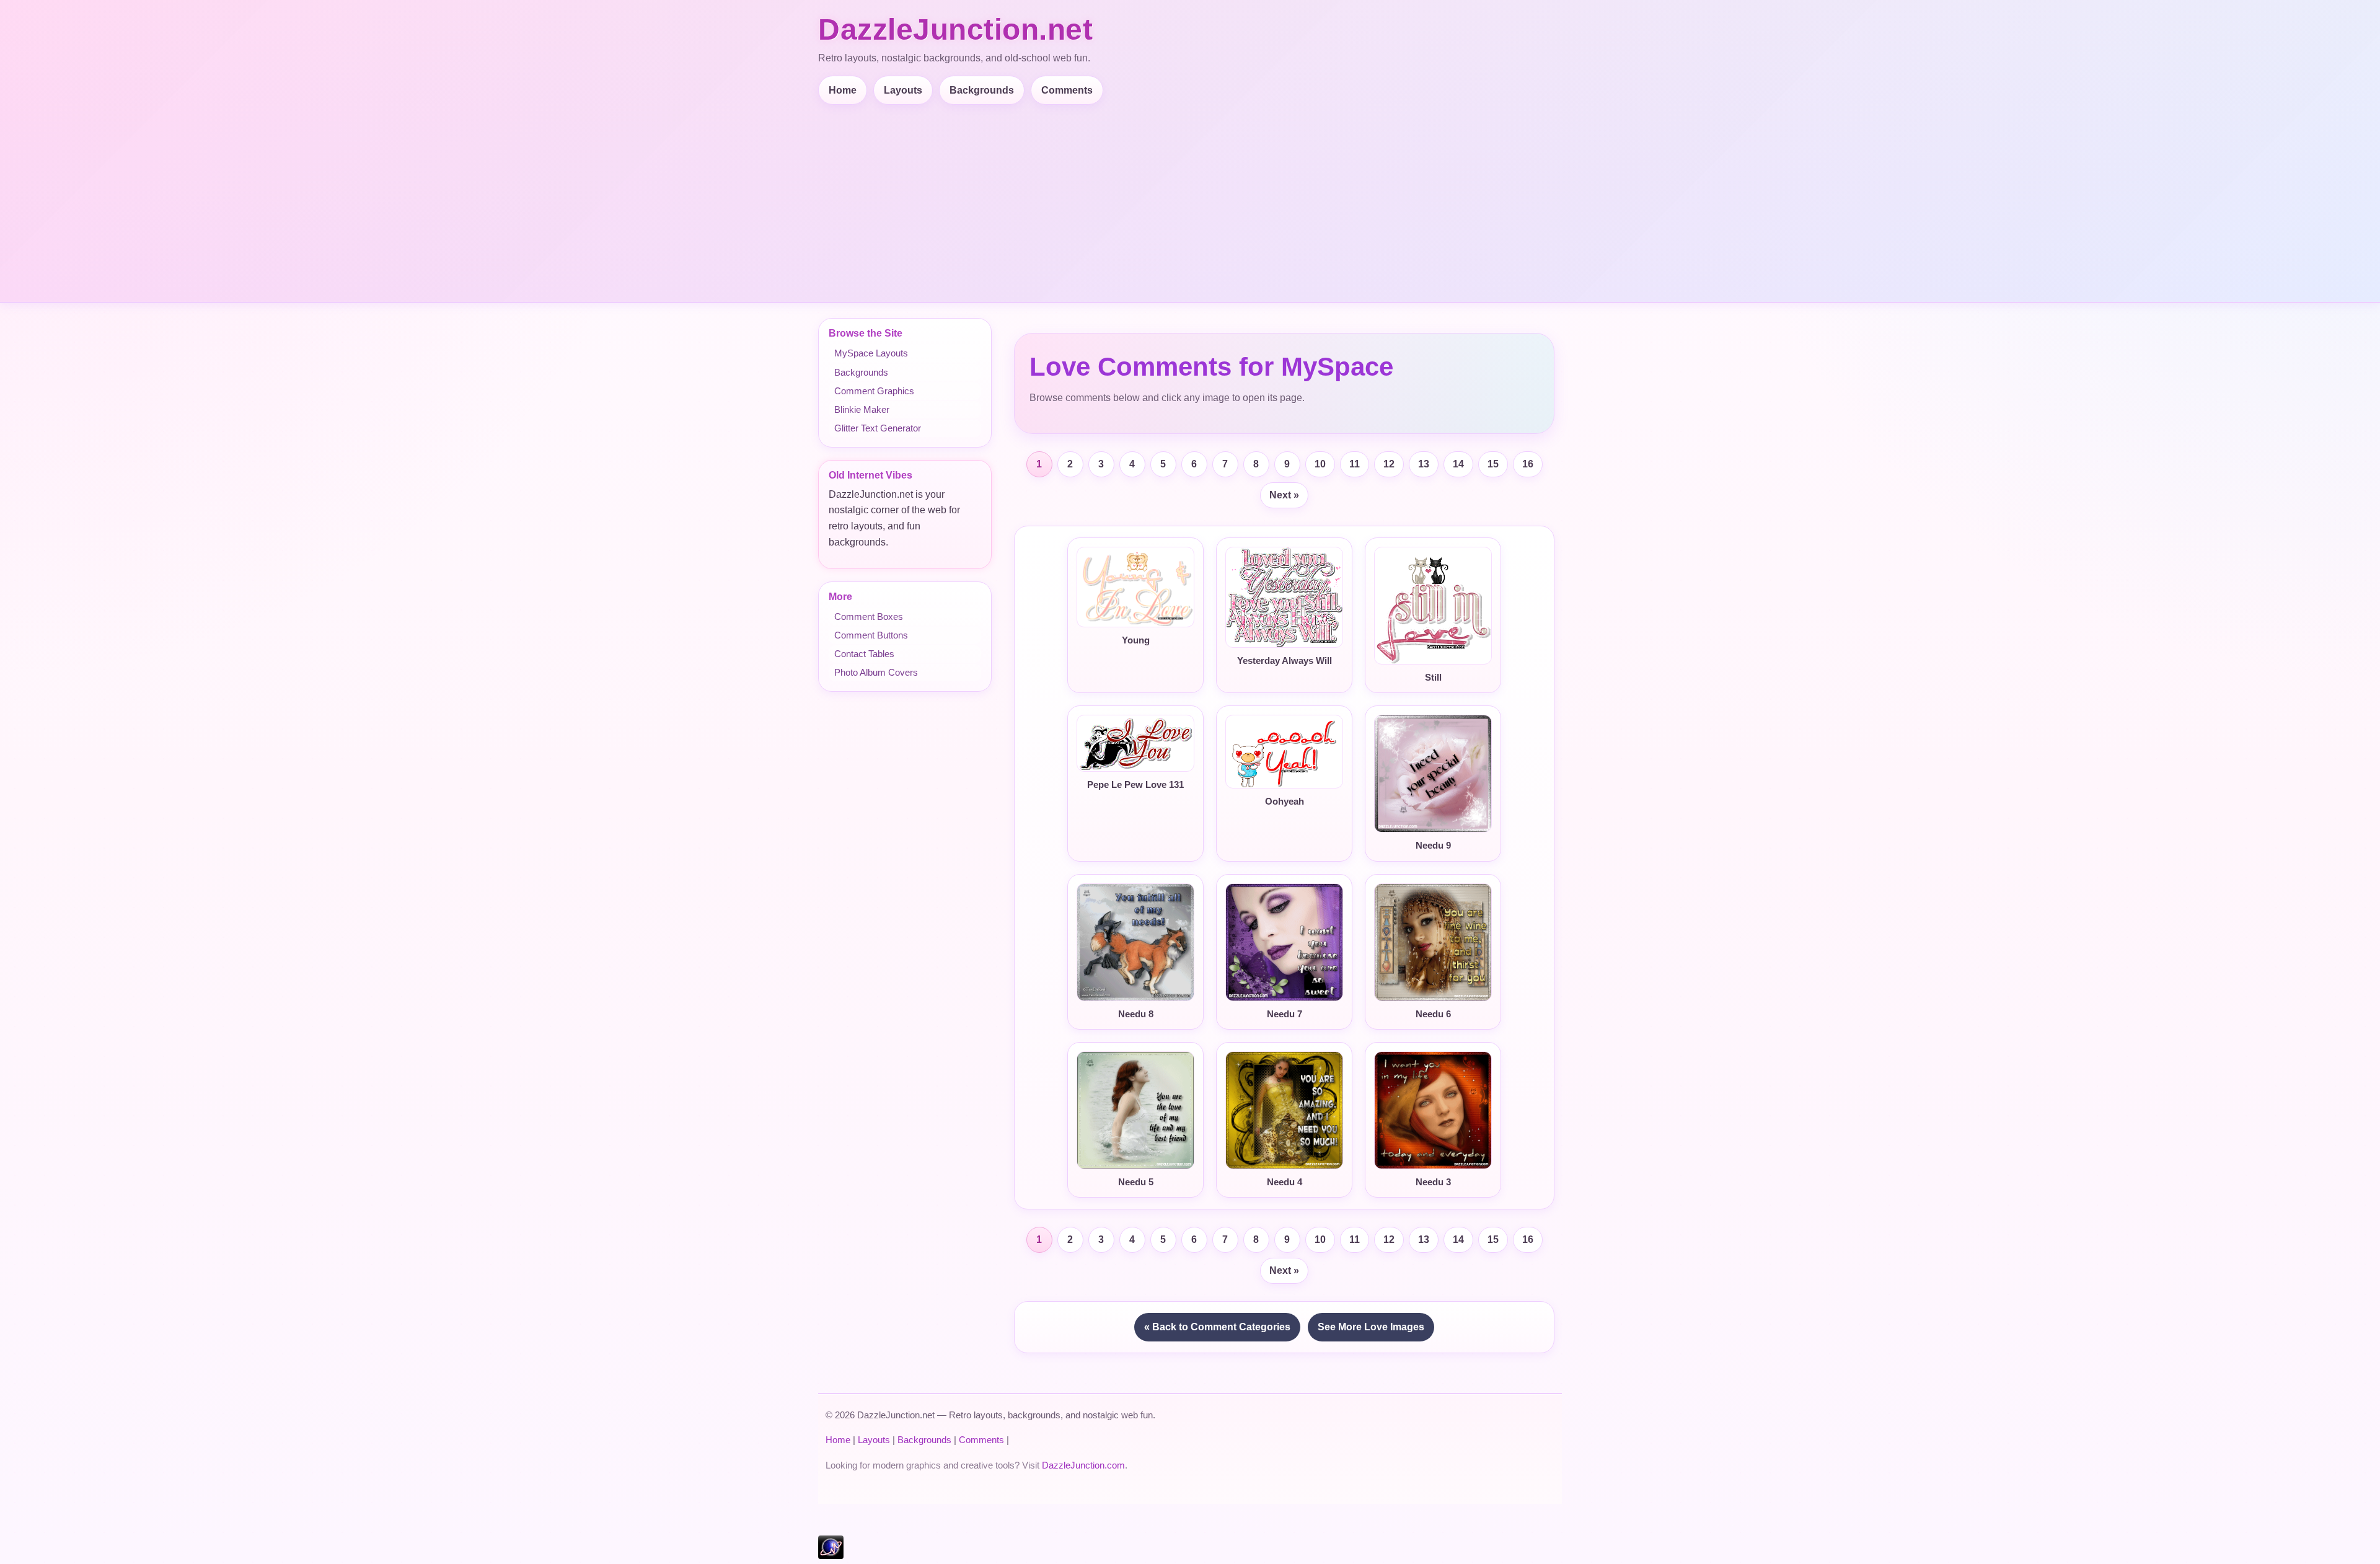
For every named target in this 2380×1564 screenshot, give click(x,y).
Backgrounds (982, 90)
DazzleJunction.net (955, 29)
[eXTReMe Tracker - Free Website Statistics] (831, 1556)
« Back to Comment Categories (1217, 1327)
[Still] (1433, 606)
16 (1528, 464)
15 (1493, 464)
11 (1355, 464)
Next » (1284, 495)
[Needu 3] (1433, 1110)
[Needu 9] (1433, 774)
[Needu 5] (1135, 1110)
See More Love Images (1371, 1327)
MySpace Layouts (871, 353)
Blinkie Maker (862, 409)
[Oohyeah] (1284, 751)
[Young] (1135, 587)
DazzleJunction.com (1083, 1465)
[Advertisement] (1190, 198)
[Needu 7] (1284, 942)
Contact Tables (864, 654)
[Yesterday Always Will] (1284, 597)
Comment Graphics (874, 391)
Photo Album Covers (876, 672)
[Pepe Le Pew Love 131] (1135, 743)
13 (1424, 464)
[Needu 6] (1433, 942)
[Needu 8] (1135, 942)
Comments (1067, 90)
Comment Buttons (871, 635)
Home (843, 90)
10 (1320, 464)
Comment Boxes (869, 616)
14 (1458, 464)
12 (1389, 464)
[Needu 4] (1284, 1110)
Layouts (903, 90)
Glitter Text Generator (878, 428)
